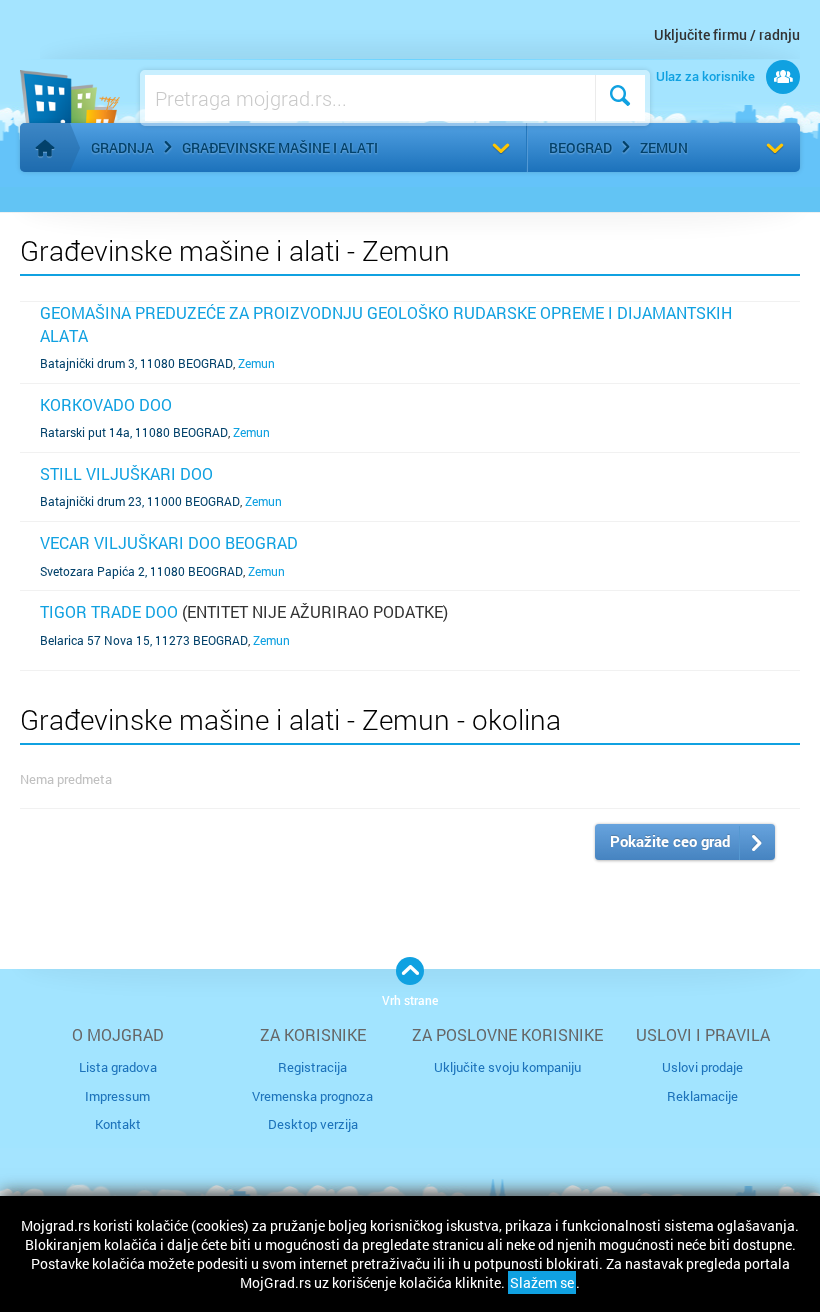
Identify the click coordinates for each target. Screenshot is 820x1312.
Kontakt (118, 1124)
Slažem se (542, 1282)
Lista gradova (118, 1067)
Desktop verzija (313, 1124)
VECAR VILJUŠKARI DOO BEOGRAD (169, 542)
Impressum (117, 1096)
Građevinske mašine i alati (280, 147)
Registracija (312, 1067)
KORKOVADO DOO (106, 404)
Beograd (580, 147)
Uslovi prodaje (702, 1067)
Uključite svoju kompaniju (507, 1067)
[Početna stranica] (45, 148)
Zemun (664, 147)
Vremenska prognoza (312, 1096)
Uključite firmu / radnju (727, 34)
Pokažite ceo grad (670, 841)
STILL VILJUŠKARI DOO (126, 473)
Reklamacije (702, 1096)
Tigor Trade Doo (109, 611)
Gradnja (122, 147)
